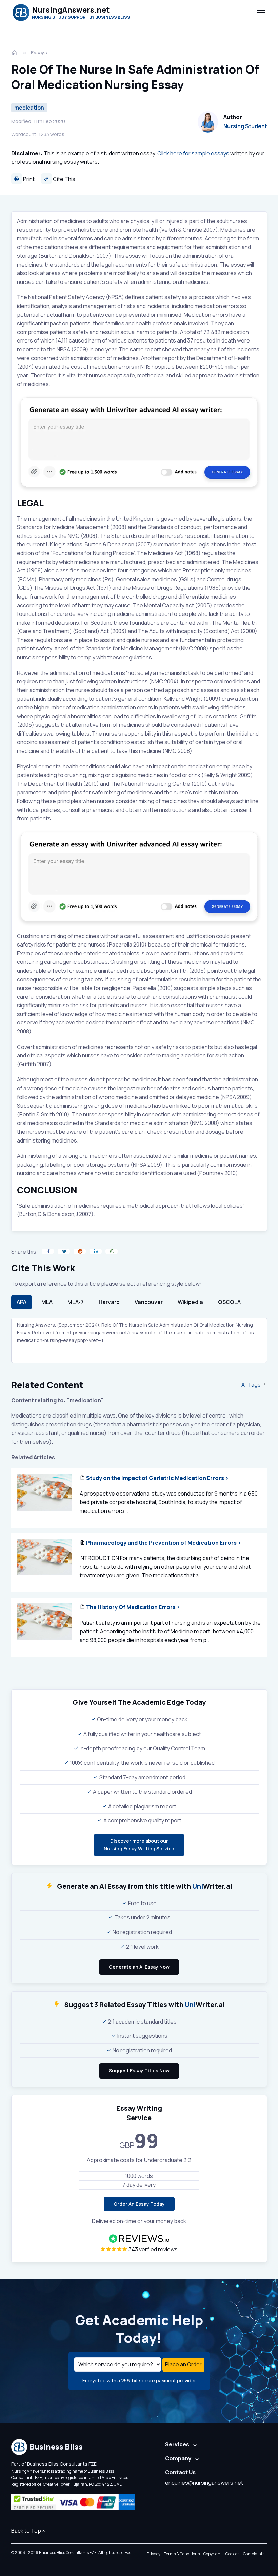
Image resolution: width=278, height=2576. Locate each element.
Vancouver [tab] (149, 1302)
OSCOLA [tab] (229, 1302)
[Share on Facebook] (48, 1251)
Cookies (232, 2554)
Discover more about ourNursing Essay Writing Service (139, 1845)
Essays (39, 52)
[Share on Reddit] (80, 1251)
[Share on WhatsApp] (112, 1251)
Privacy (154, 2554)
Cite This (64, 179)
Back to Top (26, 2531)
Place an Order (183, 2364)
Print (28, 179)
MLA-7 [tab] (76, 1302)
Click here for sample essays (193, 153)
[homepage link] (15, 53)
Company (178, 2458)
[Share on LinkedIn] (96, 1251)
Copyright (213, 2554)
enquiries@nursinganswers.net (204, 2483)
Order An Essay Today (139, 2204)
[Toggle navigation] (261, 13)
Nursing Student (245, 126)
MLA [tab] (47, 1302)
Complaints (254, 2554)
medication (29, 108)
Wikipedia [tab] (190, 1302)
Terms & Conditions (182, 2554)
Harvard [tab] (109, 1302)
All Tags (252, 1385)
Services (177, 2444)
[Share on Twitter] (64, 1251)
